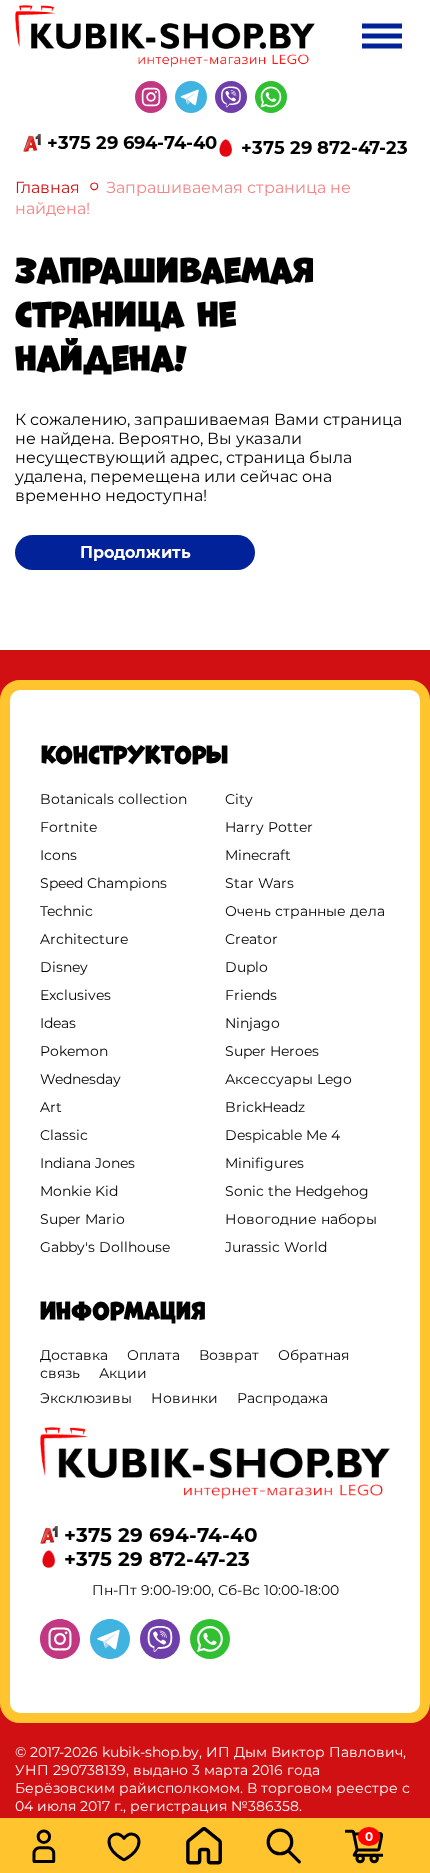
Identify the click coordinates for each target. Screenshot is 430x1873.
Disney (64, 967)
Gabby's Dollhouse (105, 1247)
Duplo (246, 967)
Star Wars (259, 883)
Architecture (84, 939)
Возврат (229, 1355)
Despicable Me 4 (282, 1135)
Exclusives (75, 995)
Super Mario (82, 1219)
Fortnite (68, 827)
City (239, 799)
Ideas (58, 1023)
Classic (64, 1135)
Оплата (153, 1355)
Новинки (184, 1398)
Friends (251, 995)
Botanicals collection (113, 799)
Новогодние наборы (301, 1219)
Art (51, 1107)
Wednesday (80, 1079)
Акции (123, 1373)
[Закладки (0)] (140, 1848)
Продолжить (135, 552)
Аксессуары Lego (288, 1079)
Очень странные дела (305, 911)
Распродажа (282, 1398)
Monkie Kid (79, 1191)
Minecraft (258, 855)
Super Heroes (272, 1051)
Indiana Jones (87, 1163)
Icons (58, 855)
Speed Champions (103, 883)
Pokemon (74, 1051)
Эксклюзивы (86, 1398)
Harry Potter (269, 827)
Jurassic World (276, 1247)
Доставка (74, 1355)
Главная (47, 187)
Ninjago (252, 1023)
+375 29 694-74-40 (132, 143)
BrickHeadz (265, 1107)
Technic (66, 911)
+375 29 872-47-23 (324, 148)
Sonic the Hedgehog (297, 1191)
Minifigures (264, 1163)
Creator (251, 939)
